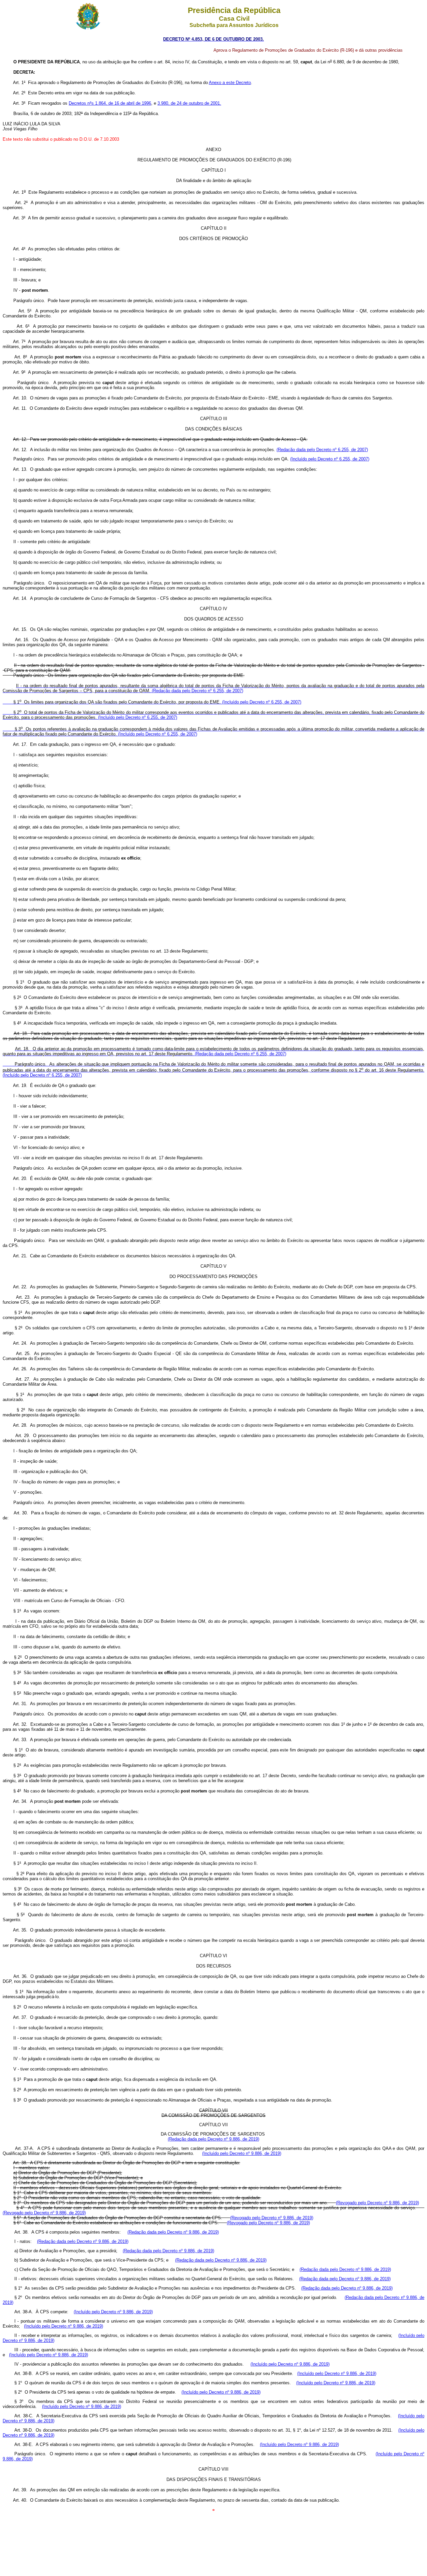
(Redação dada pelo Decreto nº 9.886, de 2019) (213, 2139)
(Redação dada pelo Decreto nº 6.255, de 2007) (322, 450)
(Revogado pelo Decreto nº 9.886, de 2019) (377, 2203)
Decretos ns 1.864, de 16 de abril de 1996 (110, 103)
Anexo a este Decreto (230, 83)
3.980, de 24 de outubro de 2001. (189, 103)
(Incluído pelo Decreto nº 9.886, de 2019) (242, 2153)
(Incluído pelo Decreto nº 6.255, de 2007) (330, 459)
